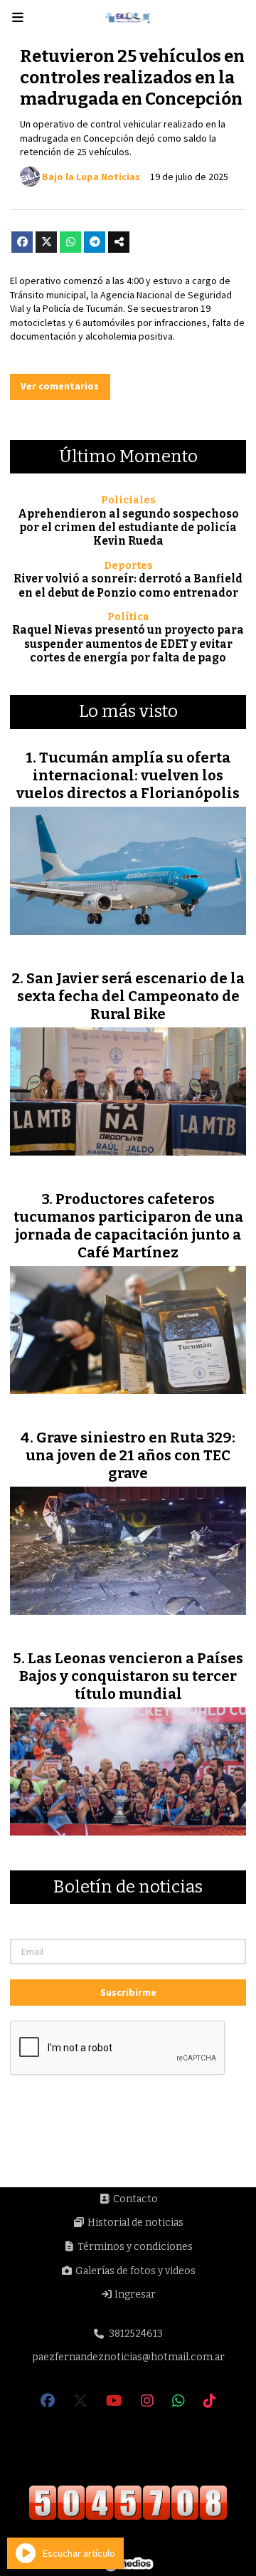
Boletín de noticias (128, 1888)
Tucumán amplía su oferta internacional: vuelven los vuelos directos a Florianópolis (128, 775)
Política (128, 617)
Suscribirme (128, 1992)
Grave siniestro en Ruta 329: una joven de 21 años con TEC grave (130, 1455)
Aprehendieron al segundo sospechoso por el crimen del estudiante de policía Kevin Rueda (128, 528)
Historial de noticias (134, 2222)
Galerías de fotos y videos (134, 2271)
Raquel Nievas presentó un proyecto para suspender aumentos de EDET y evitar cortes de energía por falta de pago (128, 644)
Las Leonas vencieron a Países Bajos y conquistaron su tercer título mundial (131, 1676)
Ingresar (134, 2294)
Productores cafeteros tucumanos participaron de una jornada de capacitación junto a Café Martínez (128, 1226)
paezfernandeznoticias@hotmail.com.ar (128, 2357)
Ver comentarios (60, 386)
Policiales (128, 500)
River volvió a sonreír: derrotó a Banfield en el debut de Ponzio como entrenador (128, 586)
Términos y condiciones (134, 2247)
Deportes (128, 566)
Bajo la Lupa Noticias (91, 177)
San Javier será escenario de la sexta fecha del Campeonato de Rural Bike (131, 996)
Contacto (134, 2199)
